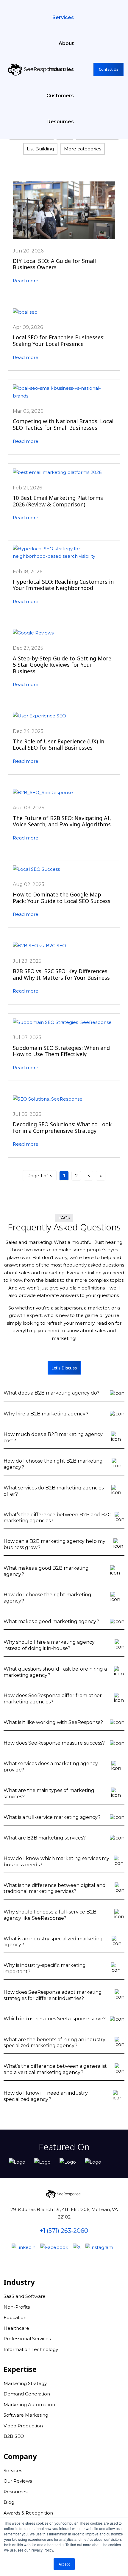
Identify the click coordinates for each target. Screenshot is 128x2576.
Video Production (23, 2426)
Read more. (26, 281)
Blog (9, 2502)
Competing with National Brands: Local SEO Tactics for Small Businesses (63, 424)
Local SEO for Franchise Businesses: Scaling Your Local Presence (59, 341)
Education (15, 2317)
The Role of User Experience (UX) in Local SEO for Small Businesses (58, 745)
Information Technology (31, 2349)
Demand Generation (27, 2394)
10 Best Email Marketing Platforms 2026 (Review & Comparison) (58, 501)
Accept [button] (64, 2564)
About (66, 43)
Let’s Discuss (64, 1368)
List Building (40, 149)
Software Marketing (26, 2415)
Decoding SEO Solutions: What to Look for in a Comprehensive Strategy (62, 1127)
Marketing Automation (29, 2405)
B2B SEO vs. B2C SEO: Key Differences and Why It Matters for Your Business (61, 974)
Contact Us (109, 69)
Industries (61, 69)
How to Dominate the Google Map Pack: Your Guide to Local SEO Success (62, 898)
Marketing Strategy (25, 2383)
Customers (60, 96)
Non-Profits (17, 2307)
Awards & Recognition (28, 2513)
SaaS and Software (25, 2296)
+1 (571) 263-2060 (64, 2231)
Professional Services (27, 2339)
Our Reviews (18, 2481)
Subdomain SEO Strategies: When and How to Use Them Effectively (61, 1051)
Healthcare (16, 2328)
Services (63, 17)
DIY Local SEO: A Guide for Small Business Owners (54, 264)
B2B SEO (14, 2436)
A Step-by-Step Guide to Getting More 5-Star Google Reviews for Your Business (62, 665)
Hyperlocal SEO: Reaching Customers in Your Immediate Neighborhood (63, 585)
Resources (61, 122)
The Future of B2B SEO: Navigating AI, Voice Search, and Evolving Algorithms (62, 821)
